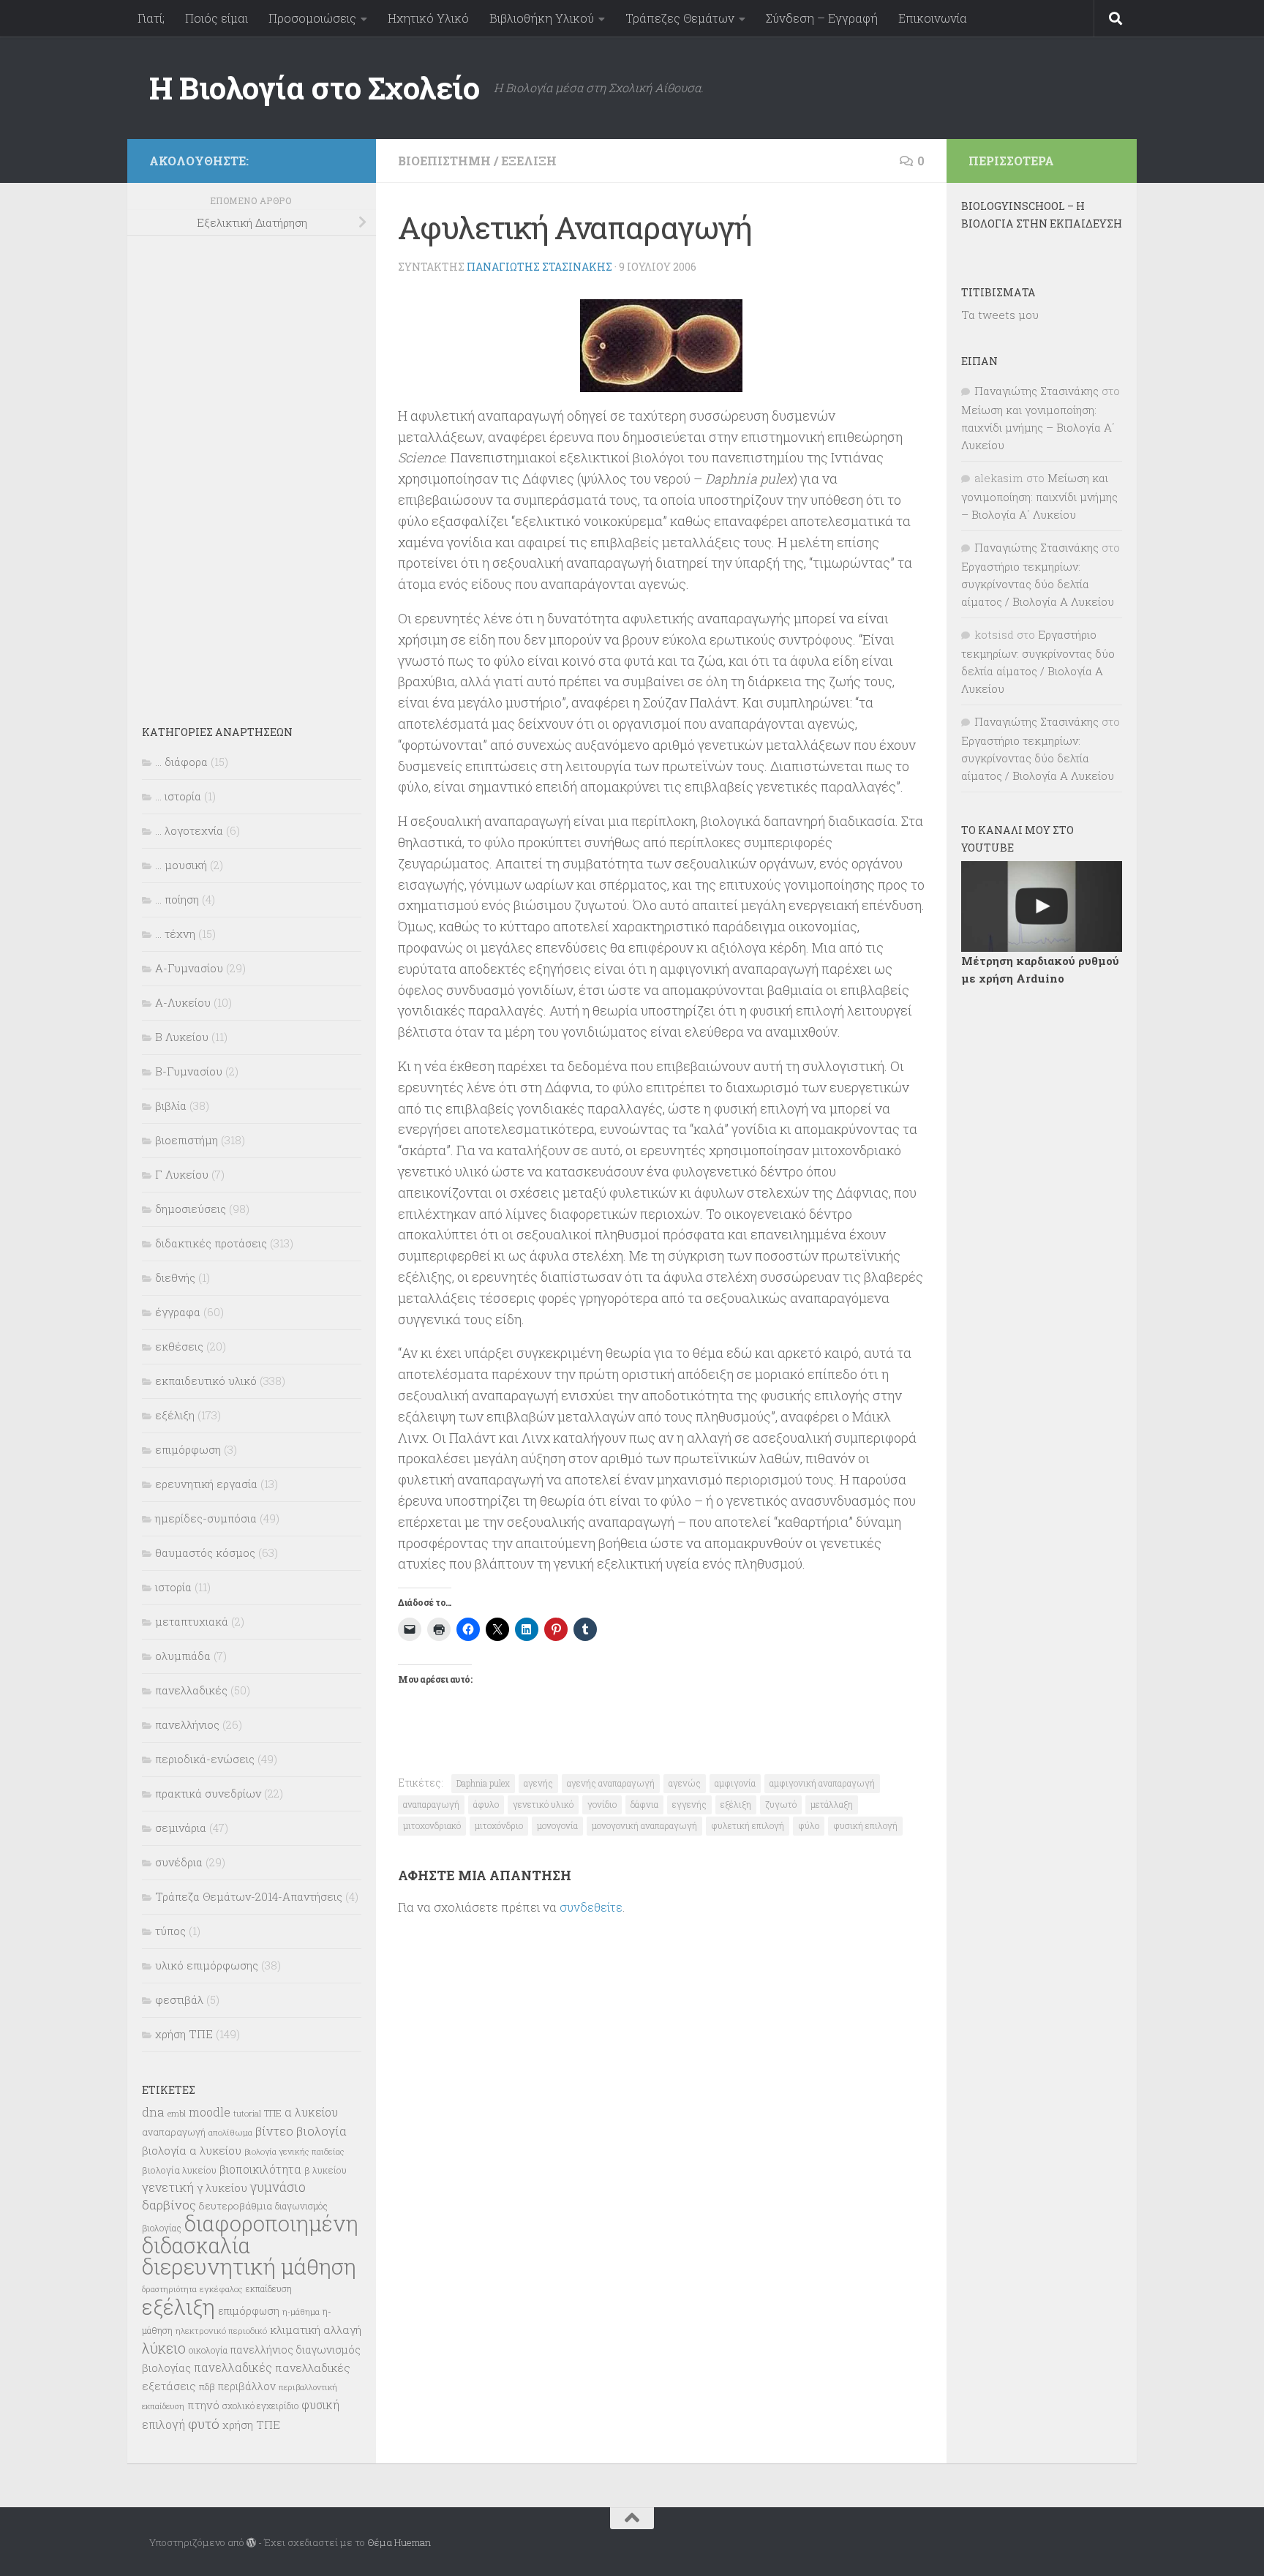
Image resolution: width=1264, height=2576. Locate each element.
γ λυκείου (222, 2188)
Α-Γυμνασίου (189, 968)
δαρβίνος (169, 2205)
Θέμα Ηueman (399, 2542)
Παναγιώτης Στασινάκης (539, 267)
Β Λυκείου (182, 1037)
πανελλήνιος (187, 1724)
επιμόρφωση (188, 1449)
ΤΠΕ (273, 2113)
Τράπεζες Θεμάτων (680, 18)
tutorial (247, 2113)
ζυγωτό (781, 1804)
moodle (210, 2112)
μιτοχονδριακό (432, 1825)
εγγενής (689, 1804)
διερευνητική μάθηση (249, 2266)
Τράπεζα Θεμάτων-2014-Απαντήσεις (249, 1896)
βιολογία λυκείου (179, 2170)
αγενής (538, 1783)
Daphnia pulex (483, 1783)
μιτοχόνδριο (499, 1825)
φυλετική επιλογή (748, 1825)
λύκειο (164, 2348)
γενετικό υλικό (543, 1804)
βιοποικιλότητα (260, 2169)
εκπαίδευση (269, 2288)
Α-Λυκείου (183, 1002)
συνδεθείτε (591, 1907)
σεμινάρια (181, 1828)
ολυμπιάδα (183, 1656)
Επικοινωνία (933, 18)
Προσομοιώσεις (312, 18)
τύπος (170, 1931)
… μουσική (181, 865)
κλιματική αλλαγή (316, 2329)
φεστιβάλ (179, 1999)
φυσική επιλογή (865, 1825)
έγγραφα (178, 1312)
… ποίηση (177, 899)
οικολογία (208, 2350)
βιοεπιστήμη (444, 161)
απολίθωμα (230, 2132)
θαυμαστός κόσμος (205, 1552)
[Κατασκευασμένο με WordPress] (251, 2543)
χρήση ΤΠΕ (184, 2034)
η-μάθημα (301, 2312)
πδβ (207, 2387)
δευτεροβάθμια (236, 2206)
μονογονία (557, 1825)
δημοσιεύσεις (191, 1209)
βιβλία (171, 1105)
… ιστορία (178, 796)
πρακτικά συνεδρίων (208, 1793)
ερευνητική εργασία (206, 1484)
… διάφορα (181, 762)
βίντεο (274, 2131)
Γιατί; (151, 18)
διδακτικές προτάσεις (211, 1243)
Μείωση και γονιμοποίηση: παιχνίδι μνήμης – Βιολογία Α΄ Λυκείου (1038, 427)
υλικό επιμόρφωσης (207, 1965)
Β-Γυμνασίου (189, 1071)
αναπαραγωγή (431, 1804)
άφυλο (486, 1804)
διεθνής (175, 1277)
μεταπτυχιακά (192, 1621)
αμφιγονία (735, 1783)
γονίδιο (602, 1804)
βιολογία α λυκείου (192, 2150)
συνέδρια (179, 1862)
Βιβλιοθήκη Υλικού (542, 18)
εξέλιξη (529, 161)
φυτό (204, 2423)
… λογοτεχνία (189, 830)
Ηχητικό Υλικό (428, 18)
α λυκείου (311, 2112)
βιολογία (321, 2131)
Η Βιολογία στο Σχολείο (314, 87)
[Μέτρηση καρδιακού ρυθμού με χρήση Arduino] (1042, 906)
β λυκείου (326, 2170)
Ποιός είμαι (217, 18)
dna (153, 2112)
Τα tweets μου (1000, 315)
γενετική (168, 2187)
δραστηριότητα (169, 2289)
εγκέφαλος (221, 2289)
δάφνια (644, 1804)
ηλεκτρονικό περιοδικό (221, 2331)
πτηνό (203, 2405)
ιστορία (173, 1587)
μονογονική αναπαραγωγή (644, 1825)
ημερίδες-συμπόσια (206, 1518)
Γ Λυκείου (182, 1174)
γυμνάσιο (278, 2187)
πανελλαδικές (191, 1690)
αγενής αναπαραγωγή (611, 1783)
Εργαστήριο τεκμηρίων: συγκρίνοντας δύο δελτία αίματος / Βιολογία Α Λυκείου (1038, 584)
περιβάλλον (247, 2386)
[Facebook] (345, 158)
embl (177, 2114)
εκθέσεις (179, 1346)
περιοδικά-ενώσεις (205, 1759)
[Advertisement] (252, 470)
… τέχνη (175, 934)
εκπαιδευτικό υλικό (206, 1381)
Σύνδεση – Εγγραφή (822, 18)
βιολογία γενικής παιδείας (294, 2151)
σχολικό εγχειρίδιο (260, 2406)
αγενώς (685, 1783)
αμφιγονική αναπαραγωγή (822, 1783)
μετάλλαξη (832, 1804)
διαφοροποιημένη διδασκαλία (250, 2234)
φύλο (809, 1825)
